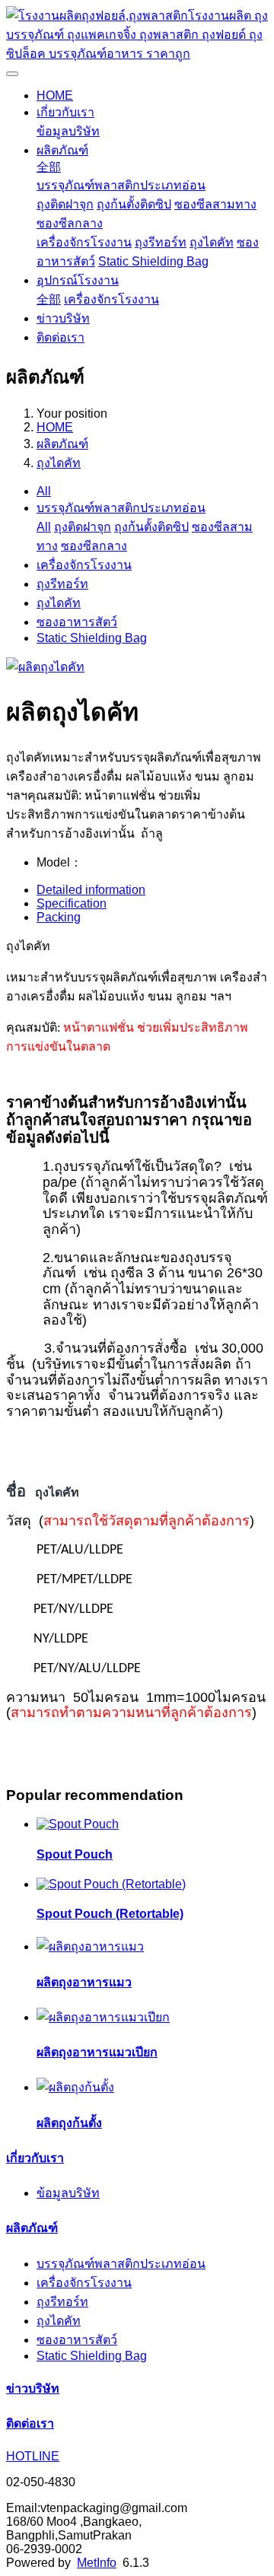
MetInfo (97, 2563)
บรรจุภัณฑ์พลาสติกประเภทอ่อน (121, 185)
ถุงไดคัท (212, 242)
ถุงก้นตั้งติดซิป (134, 204)
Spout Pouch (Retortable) (110, 1914)
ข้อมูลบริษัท (68, 131)
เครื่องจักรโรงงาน (84, 242)
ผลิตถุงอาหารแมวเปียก (97, 2052)
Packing (59, 917)
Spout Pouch (75, 1854)
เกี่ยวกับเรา (65, 112)
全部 (49, 167)
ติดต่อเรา (61, 337)
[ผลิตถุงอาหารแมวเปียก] (103, 2017)
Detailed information (91, 890)
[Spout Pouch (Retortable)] (111, 1884)
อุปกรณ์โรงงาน (78, 280)
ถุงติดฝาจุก (65, 204)
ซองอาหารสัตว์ (77, 622)
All (44, 491)
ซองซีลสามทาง (215, 204)
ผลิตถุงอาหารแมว (84, 1982)
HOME (55, 95)
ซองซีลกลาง (70, 223)
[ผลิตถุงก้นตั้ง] (75, 2087)
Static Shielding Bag (153, 261)
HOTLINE (33, 2456)
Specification (72, 903)
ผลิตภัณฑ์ (62, 150)
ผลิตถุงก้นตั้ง (69, 2123)
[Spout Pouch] (78, 1824)
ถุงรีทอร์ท (161, 242)
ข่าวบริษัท (63, 318)
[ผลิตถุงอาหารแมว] (90, 1946)
